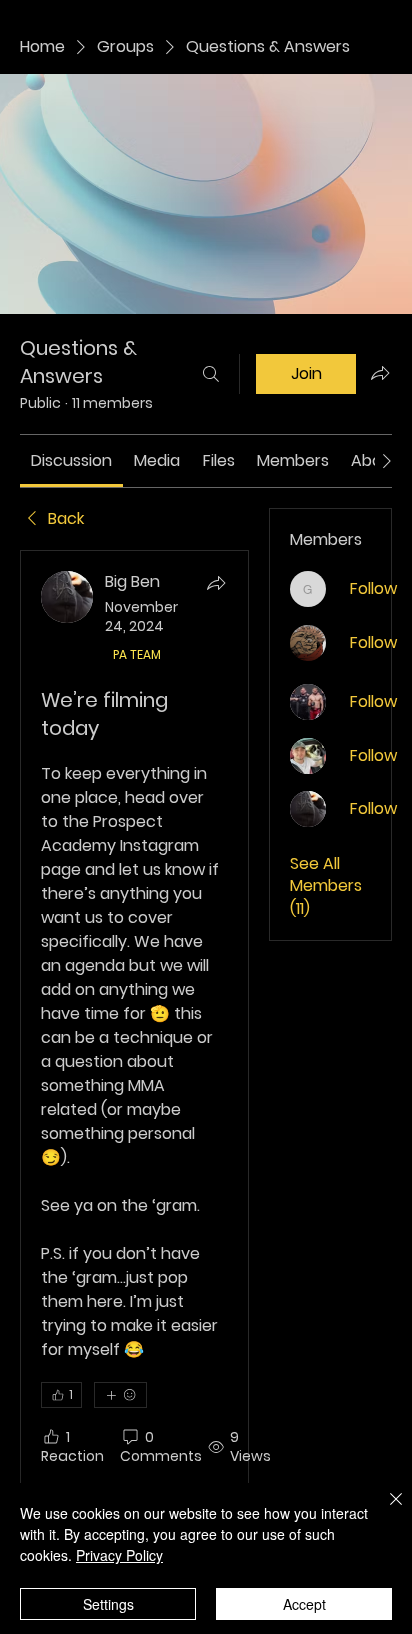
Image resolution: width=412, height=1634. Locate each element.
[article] (134, 1062)
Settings (108, 1604)
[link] (71, 460)
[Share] (216, 583)
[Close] (384, 1511)
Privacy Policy (119, 1555)
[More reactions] (120, 1395)
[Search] (211, 374)
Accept (304, 1604)
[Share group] (380, 373)
